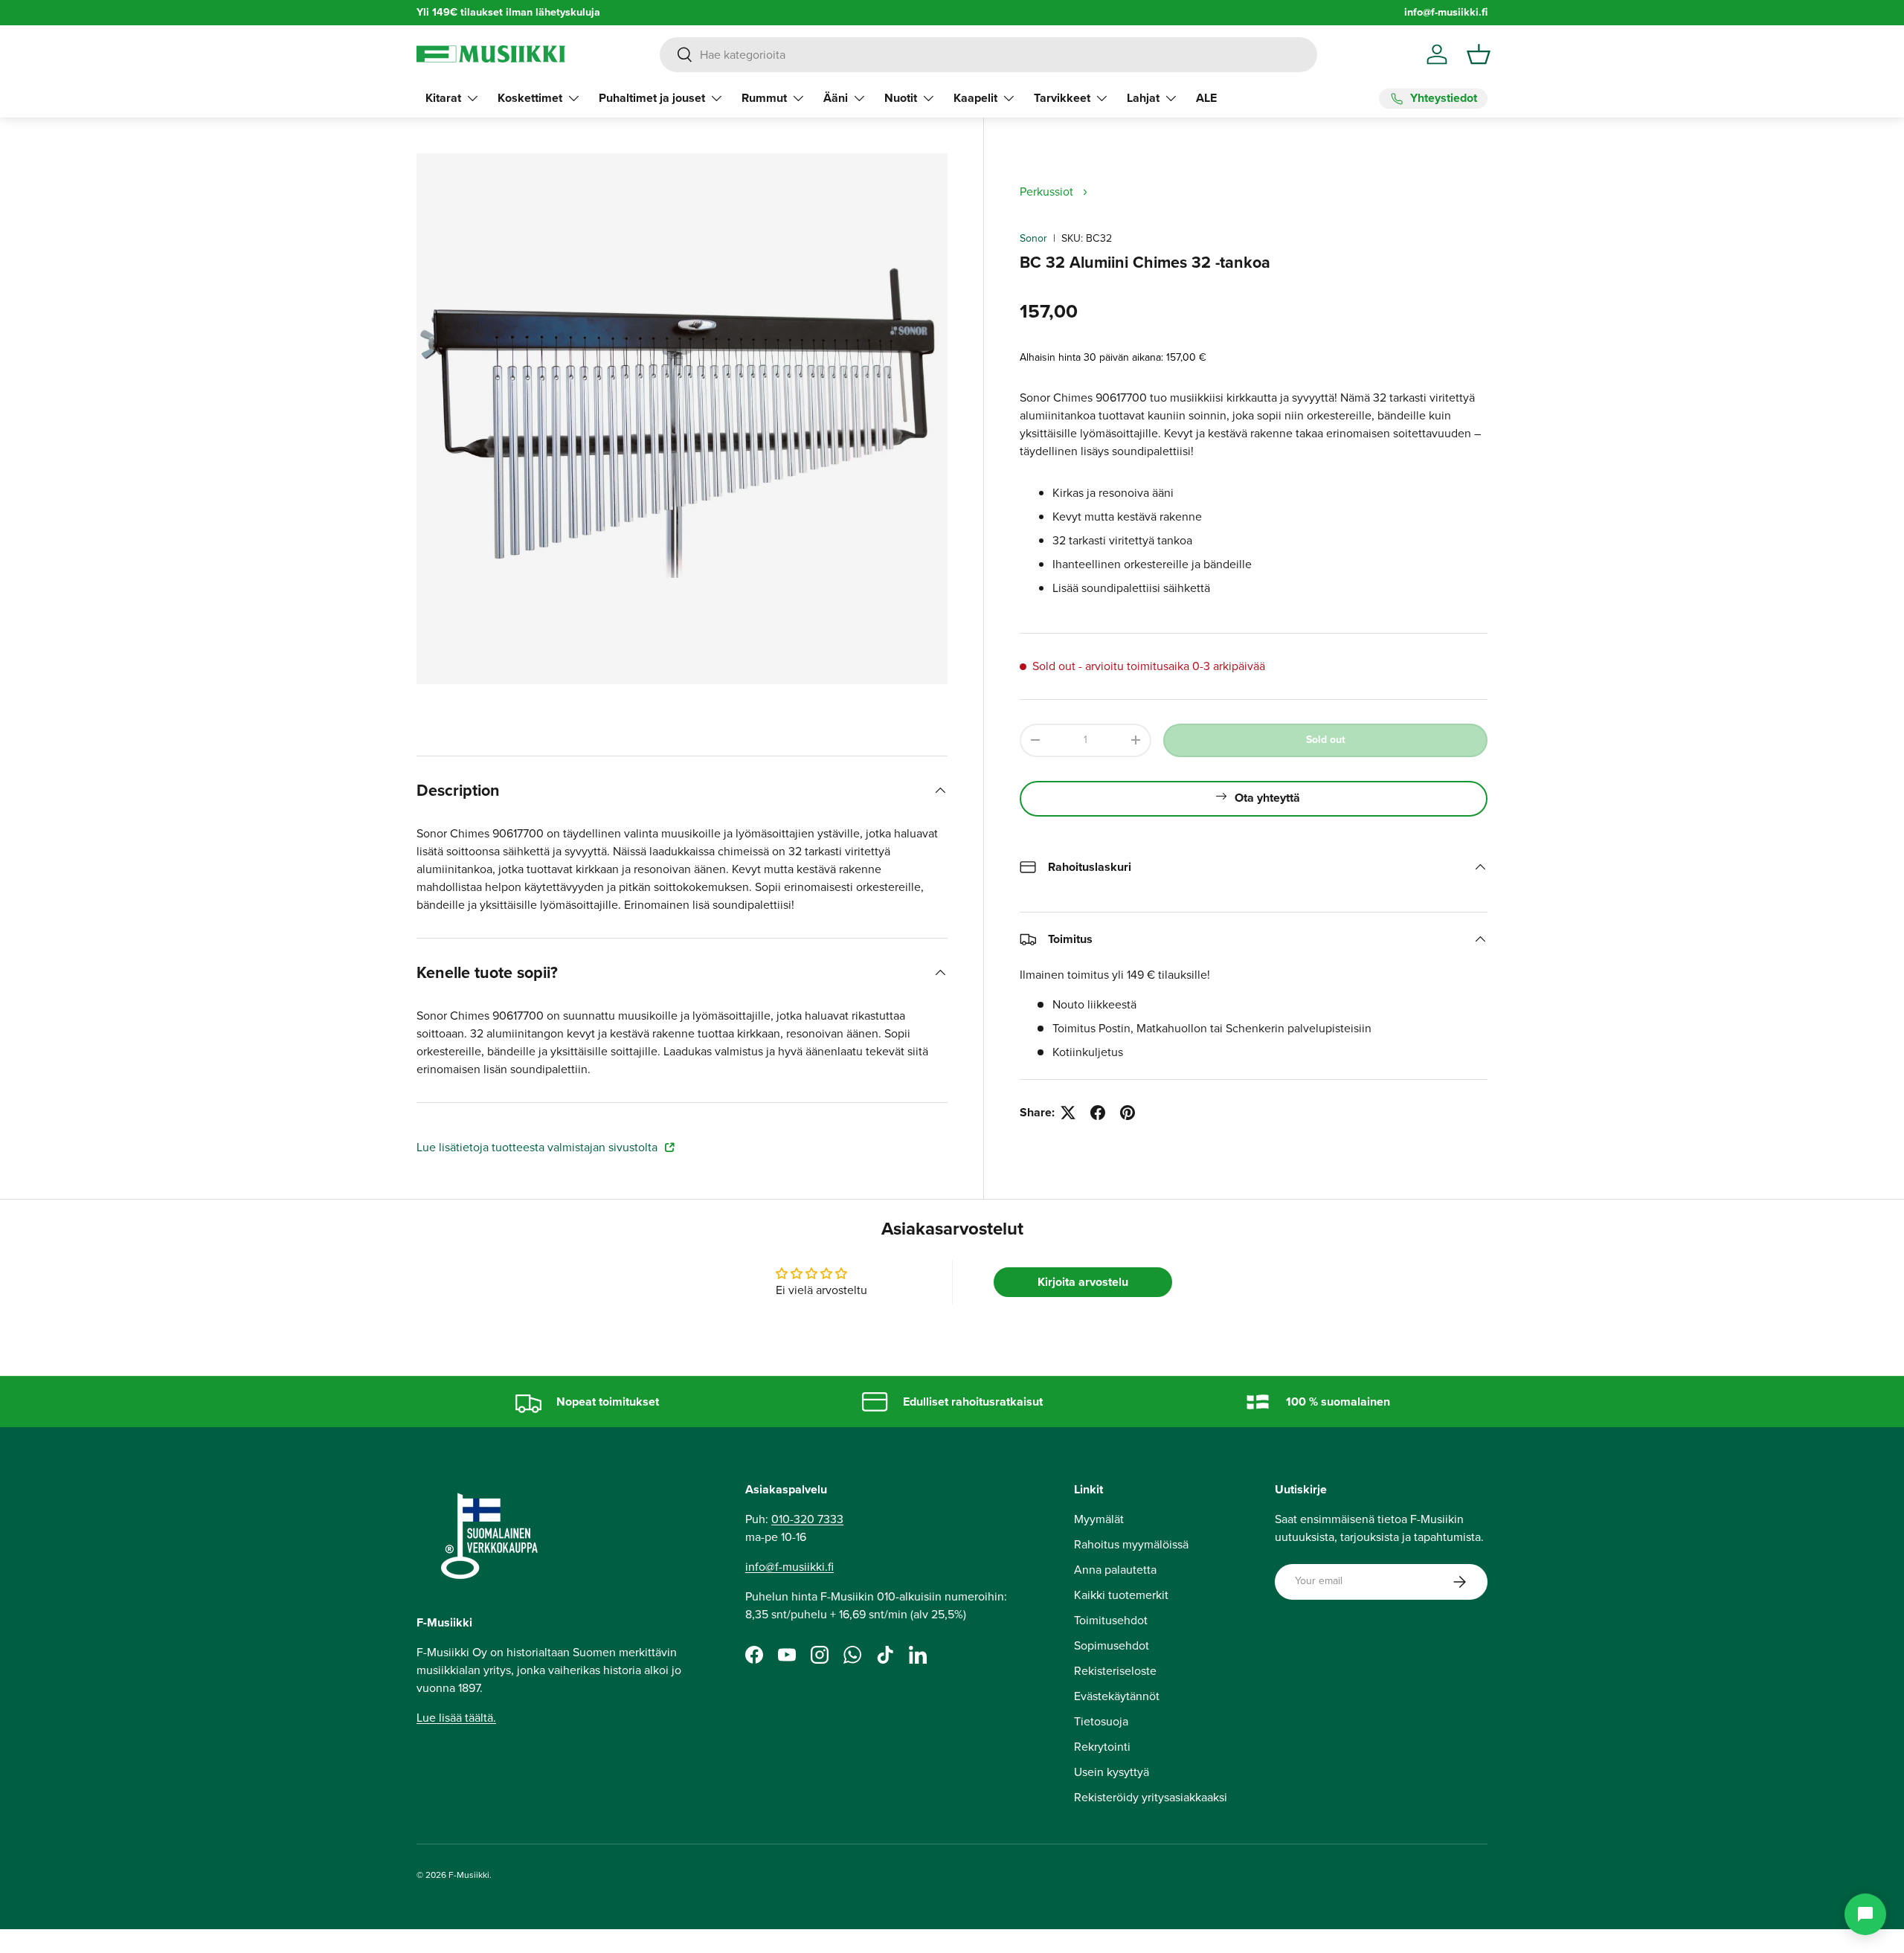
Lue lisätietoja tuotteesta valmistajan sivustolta (538, 1147)
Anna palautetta (1115, 1570)
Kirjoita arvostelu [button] (1083, 1282)
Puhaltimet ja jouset (652, 98)
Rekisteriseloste (1115, 1671)
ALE (1206, 98)
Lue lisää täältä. (456, 1718)
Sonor (1033, 238)
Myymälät (1099, 1519)
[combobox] (988, 55)
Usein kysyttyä (1112, 1772)
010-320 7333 (807, 1519)
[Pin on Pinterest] (1128, 1113)
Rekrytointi (1102, 1747)
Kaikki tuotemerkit (1121, 1595)
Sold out (1326, 740)
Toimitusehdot (1111, 1620)
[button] (1479, 54)
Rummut (764, 98)
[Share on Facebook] (1098, 1113)
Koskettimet (530, 98)
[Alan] (1865, 1914)
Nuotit (901, 98)
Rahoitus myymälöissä (1131, 1544)
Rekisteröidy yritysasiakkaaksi (1151, 1797)
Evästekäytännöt (1117, 1696)
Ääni (836, 98)
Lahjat (1143, 98)
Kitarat (443, 98)
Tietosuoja (1101, 1721)
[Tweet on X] (1068, 1113)
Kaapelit (975, 98)
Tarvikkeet (1062, 98)
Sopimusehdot (1112, 1645)
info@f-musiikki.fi (1446, 12)
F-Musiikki (469, 1875)
